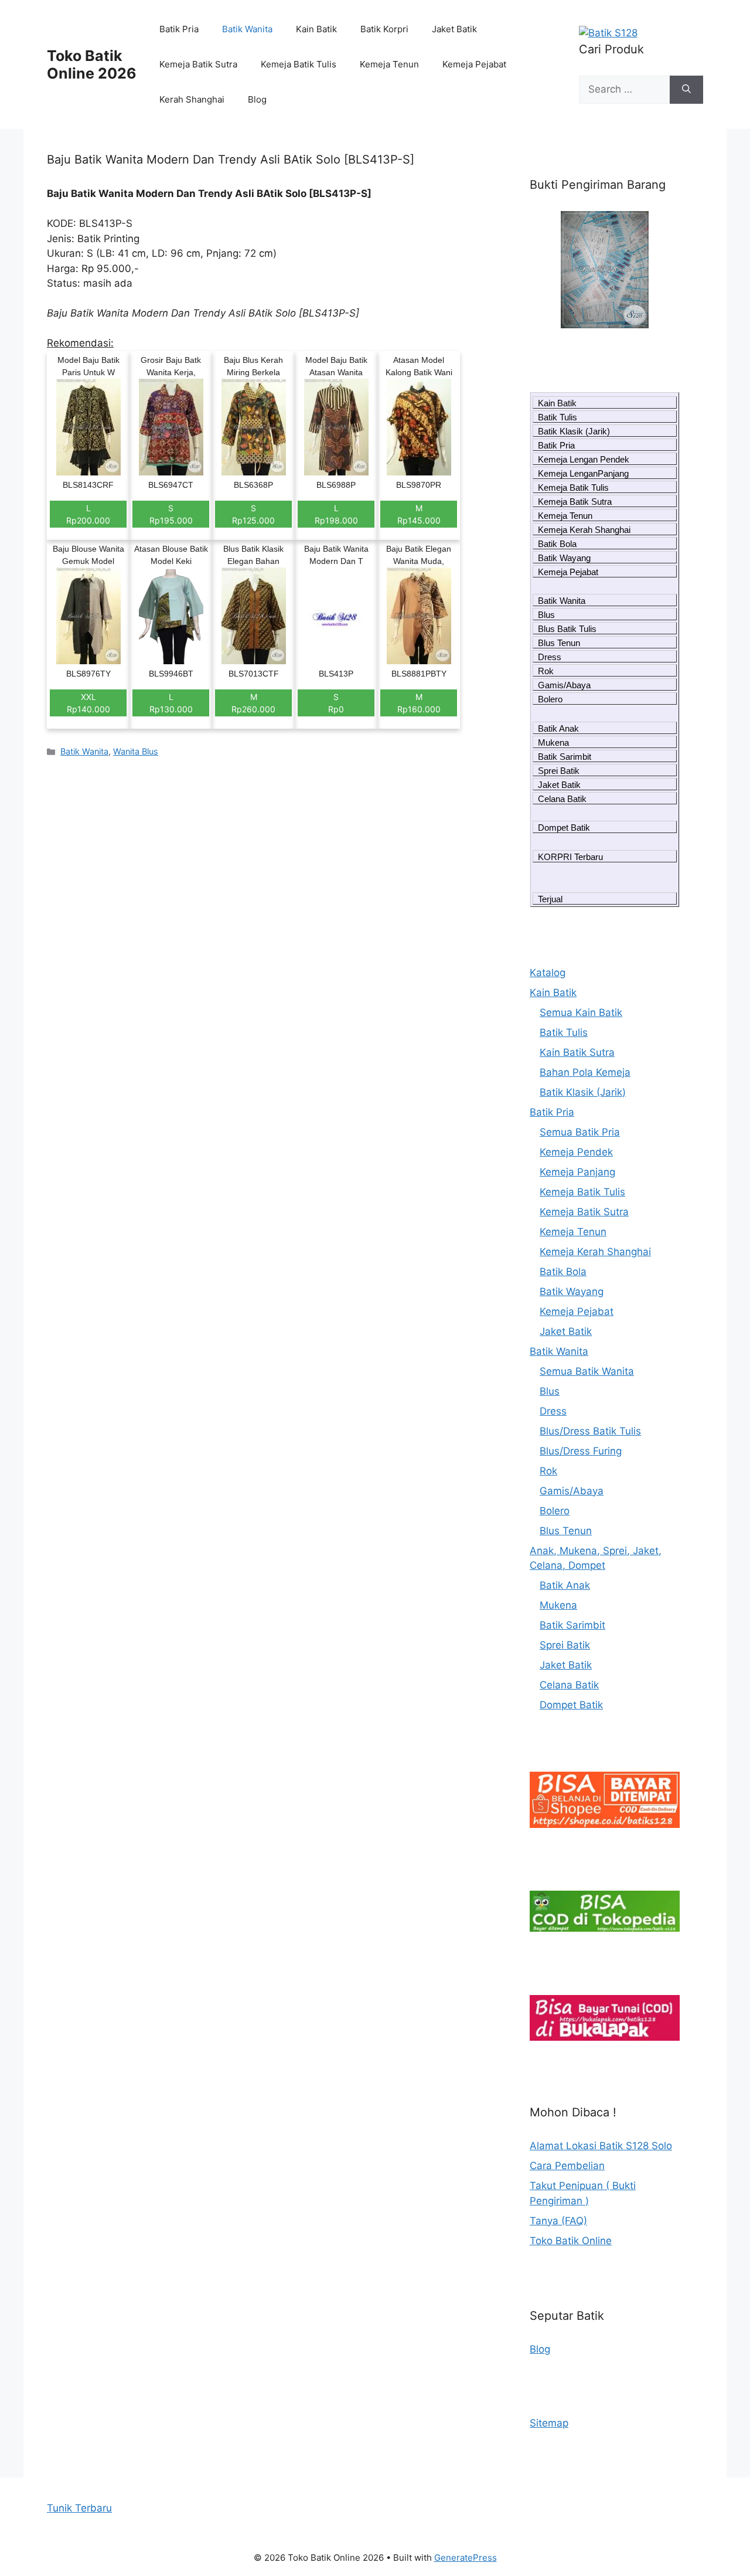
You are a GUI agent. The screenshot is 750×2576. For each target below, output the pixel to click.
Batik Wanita (247, 29)
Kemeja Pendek (576, 1152)
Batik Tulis (558, 417)
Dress (550, 657)
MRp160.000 (419, 703)
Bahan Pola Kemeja (585, 1072)
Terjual (550, 899)
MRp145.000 (419, 514)
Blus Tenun (559, 643)
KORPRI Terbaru (570, 857)
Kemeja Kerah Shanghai (584, 530)
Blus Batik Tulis (567, 629)
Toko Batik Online (571, 2241)
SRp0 (336, 703)
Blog (257, 99)
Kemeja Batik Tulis (299, 64)
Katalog (548, 973)
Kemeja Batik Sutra (198, 64)
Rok (546, 671)
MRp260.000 (253, 703)
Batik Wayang (564, 558)
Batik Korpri (384, 29)
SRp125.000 (253, 514)
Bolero (550, 699)
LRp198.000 (336, 514)
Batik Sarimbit (565, 757)
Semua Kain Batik (581, 1012)
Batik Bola (557, 544)
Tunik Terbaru (79, 2508)
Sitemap (549, 2423)
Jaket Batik (454, 29)
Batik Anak (558, 728)
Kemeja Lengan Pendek (584, 459)
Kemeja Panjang (577, 1172)
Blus (546, 615)
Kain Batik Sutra (577, 1052)
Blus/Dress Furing (581, 1451)
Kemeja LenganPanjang (583, 473)
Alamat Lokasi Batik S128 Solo (601, 2146)
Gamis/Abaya (564, 685)
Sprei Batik (559, 771)
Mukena (553, 742)
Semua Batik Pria (580, 1132)
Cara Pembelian (567, 2166)
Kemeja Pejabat (474, 64)
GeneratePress (466, 2558)
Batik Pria (179, 29)
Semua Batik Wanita (587, 1371)
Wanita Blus (136, 751)
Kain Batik (316, 29)
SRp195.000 (171, 514)
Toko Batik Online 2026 (92, 64)
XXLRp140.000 (88, 703)
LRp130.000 (171, 703)
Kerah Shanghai (192, 99)
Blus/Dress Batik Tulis (590, 1431)
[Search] (686, 90)
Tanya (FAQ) (558, 2221)
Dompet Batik (564, 827)
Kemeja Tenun (389, 64)
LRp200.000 (88, 514)
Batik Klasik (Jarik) (574, 431)
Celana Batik (562, 799)
